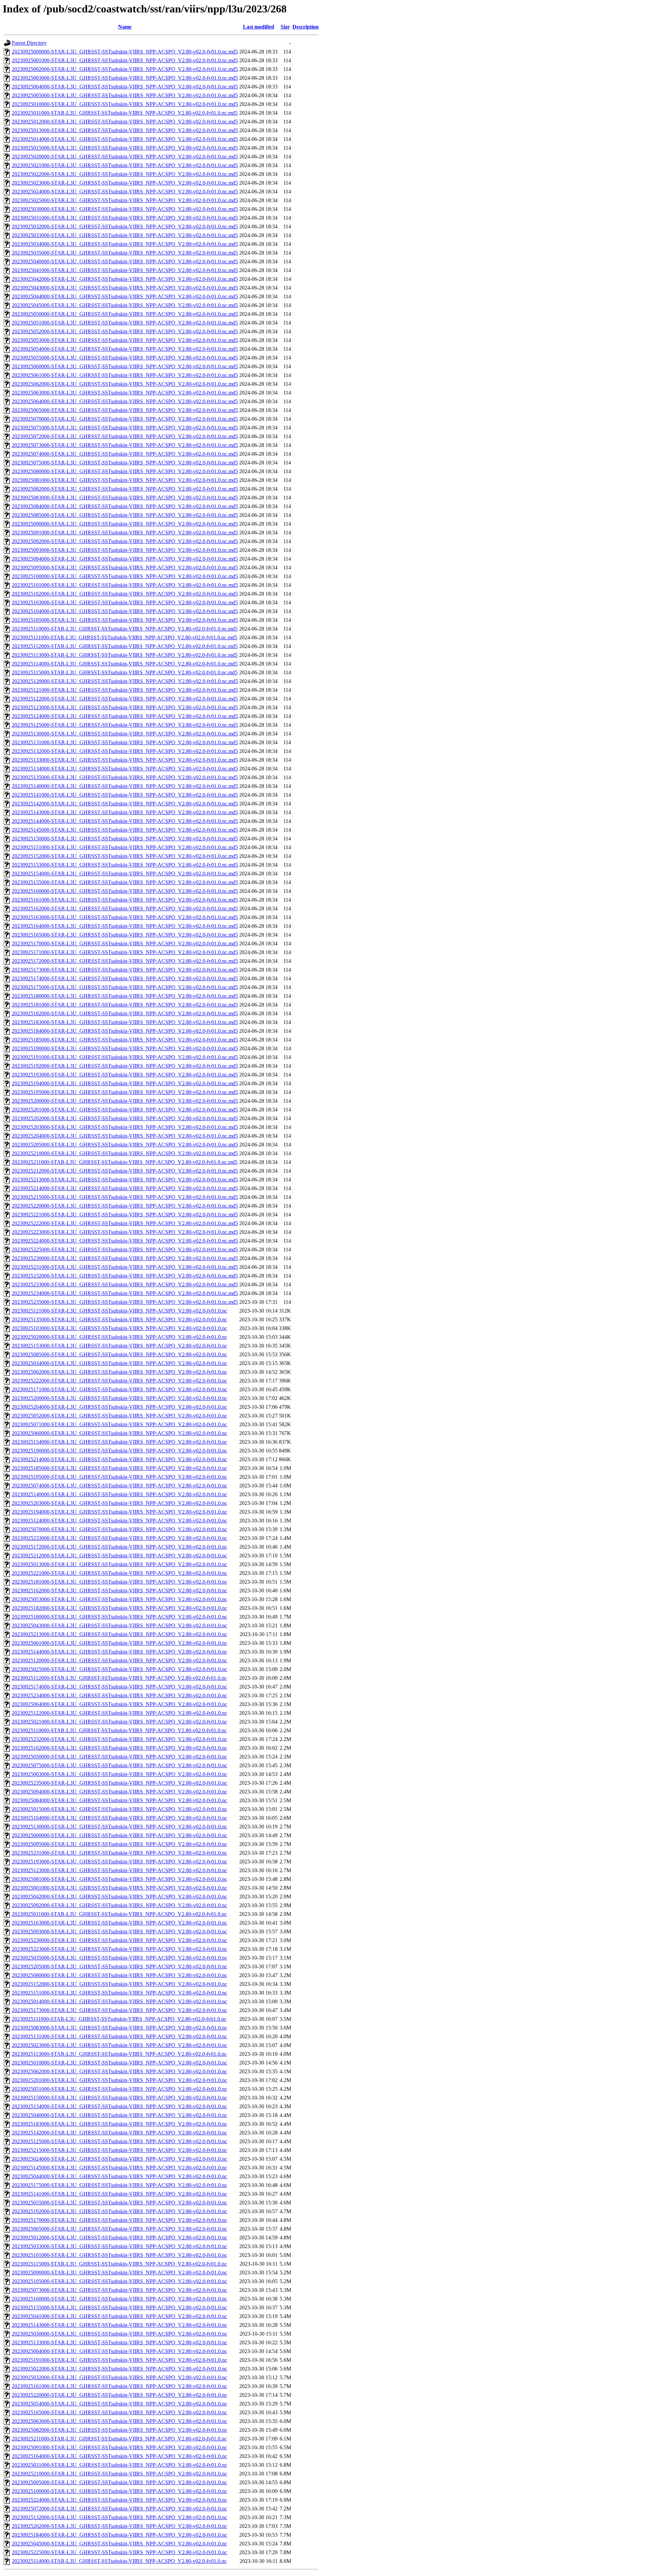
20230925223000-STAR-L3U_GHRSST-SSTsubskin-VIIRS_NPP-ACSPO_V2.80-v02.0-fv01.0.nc (119, 1949)
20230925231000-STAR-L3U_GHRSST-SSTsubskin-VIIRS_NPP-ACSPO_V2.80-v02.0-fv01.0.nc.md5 (125, 1267)
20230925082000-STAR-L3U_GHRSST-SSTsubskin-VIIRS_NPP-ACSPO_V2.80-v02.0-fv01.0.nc (119, 2430)
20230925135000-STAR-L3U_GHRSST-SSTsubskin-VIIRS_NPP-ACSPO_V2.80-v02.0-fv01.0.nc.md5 (125, 777)
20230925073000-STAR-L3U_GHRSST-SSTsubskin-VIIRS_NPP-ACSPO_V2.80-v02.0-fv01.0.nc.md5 (125, 445)
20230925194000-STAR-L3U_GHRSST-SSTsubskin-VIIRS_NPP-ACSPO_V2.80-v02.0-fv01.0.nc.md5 (125, 1083)
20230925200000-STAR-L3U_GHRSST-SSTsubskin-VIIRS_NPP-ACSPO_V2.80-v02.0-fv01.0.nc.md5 (125, 1101)
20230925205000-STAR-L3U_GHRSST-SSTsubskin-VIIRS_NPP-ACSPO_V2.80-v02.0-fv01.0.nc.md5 (125, 1145)
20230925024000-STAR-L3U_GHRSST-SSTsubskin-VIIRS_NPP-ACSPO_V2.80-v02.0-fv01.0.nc (119, 2159)
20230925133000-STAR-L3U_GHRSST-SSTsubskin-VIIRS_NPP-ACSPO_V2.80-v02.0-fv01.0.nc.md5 (125, 760)
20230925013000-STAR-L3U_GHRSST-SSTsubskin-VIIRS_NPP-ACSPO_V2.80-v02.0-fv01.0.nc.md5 (125, 130)
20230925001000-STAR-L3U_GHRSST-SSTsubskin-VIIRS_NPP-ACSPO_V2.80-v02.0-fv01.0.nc (119, 1888)
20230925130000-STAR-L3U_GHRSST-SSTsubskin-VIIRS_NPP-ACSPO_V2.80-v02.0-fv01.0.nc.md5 (125, 734)
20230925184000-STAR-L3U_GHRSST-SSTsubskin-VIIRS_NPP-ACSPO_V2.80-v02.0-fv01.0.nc (119, 2535)
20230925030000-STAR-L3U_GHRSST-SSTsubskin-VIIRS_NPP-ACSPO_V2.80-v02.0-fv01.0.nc (119, 2334)
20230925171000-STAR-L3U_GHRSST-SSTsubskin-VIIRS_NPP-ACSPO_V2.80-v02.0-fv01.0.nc (119, 1389)
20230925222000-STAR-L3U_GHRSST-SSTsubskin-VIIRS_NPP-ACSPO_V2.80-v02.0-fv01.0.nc (119, 1381)
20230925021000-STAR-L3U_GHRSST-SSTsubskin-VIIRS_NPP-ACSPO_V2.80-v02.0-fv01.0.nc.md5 (125, 165)
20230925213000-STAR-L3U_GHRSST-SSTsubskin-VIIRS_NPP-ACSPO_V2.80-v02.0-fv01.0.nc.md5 (125, 1180)
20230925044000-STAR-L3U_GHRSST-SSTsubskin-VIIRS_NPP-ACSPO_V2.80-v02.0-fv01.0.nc (119, 2176)
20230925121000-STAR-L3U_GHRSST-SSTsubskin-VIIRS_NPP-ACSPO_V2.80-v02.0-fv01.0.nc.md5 (125, 690)
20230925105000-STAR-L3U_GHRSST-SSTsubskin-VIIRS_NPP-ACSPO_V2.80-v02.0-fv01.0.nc (119, 2281)
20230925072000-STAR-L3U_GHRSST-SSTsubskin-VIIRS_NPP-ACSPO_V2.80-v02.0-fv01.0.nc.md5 (125, 436)
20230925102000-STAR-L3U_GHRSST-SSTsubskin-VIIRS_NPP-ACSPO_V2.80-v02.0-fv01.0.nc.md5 (125, 594)
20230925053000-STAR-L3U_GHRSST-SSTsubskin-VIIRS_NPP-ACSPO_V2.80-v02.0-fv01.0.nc (119, 1599)
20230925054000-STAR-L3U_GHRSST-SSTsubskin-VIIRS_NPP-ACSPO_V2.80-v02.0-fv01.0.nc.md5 (125, 349)
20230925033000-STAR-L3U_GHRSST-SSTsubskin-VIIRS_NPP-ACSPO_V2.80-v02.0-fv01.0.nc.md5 (125, 235)
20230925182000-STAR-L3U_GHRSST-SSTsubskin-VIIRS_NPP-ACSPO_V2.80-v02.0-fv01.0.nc (119, 1608)
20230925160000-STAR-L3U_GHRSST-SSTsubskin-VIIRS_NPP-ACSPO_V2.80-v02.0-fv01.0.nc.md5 (125, 891)
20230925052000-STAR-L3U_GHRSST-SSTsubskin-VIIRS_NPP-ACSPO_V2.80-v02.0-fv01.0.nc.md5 (125, 331)
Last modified (259, 27)
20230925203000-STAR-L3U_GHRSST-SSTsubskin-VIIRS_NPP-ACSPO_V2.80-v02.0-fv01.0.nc (119, 1503)
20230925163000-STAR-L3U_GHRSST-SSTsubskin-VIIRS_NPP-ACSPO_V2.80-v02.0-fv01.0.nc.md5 (125, 917)
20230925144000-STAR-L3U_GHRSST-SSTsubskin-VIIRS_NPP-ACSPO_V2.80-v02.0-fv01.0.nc (119, 1652)
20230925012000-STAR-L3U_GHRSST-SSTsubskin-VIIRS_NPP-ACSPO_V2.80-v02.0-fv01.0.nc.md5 (125, 122)
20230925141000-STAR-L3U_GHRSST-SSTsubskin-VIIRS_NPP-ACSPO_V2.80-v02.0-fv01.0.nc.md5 (125, 795)
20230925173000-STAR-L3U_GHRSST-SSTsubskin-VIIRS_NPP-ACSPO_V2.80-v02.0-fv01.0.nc (119, 2010)
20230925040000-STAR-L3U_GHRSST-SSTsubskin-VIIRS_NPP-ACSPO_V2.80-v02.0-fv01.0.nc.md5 (125, 261)
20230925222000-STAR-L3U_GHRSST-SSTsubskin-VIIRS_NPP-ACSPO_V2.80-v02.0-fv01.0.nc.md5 (125, 1223)
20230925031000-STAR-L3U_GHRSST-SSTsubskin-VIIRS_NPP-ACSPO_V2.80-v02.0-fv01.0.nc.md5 (125, 218)
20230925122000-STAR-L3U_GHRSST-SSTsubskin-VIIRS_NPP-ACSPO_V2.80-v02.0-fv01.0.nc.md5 (125, 699)
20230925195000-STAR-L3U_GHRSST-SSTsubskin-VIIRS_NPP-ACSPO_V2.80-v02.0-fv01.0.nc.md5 (125, 1092)
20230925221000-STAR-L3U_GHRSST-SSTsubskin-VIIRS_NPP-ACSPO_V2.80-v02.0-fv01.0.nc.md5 (125, 1215)
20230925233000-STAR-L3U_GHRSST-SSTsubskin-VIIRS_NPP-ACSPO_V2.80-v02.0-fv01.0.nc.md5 (125, 1284)
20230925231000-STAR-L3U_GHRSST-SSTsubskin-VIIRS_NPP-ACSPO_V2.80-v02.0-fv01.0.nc (119, 1853)
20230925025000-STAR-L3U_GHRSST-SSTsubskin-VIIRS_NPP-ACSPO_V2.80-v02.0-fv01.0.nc (119, 1669)
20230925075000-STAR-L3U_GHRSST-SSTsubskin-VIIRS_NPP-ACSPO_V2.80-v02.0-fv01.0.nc (119, 1765)
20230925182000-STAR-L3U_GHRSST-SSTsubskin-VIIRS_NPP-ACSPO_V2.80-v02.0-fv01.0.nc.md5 (125, 1013)
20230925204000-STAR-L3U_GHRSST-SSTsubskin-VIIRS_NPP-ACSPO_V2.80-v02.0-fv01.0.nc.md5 (125, 1136)
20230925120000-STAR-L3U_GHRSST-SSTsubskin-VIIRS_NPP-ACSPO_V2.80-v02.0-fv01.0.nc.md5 (125, 681)
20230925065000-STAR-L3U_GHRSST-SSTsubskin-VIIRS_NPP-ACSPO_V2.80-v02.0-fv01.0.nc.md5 (125, 410)
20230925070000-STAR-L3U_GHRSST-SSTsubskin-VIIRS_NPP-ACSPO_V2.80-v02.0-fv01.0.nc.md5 (125, 419)
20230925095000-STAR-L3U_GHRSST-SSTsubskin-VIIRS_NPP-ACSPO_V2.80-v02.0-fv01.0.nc (119, 1844)
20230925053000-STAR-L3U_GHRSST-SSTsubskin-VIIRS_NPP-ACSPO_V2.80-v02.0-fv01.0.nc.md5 (125, 340)
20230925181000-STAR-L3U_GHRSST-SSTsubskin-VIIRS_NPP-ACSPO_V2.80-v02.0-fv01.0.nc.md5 (125, 1005)
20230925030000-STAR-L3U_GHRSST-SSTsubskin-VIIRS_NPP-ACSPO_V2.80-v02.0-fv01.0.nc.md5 (125, 209)
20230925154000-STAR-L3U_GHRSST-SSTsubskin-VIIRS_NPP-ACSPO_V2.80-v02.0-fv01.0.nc (119, 1442)
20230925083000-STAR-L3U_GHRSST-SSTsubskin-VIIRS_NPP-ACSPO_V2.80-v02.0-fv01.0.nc (119, 2028)
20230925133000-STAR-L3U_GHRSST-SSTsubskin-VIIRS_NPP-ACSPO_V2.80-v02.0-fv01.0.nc (119, 2342)
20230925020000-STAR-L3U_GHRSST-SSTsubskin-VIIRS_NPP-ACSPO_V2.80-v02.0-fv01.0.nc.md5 (125, 157)
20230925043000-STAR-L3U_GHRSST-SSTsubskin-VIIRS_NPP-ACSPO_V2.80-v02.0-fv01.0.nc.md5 (125, 288)
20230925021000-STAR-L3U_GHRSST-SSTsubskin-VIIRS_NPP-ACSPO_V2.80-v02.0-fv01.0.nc (119, 1722)
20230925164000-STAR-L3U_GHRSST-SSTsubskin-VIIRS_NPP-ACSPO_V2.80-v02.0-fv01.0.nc (119, 2456)
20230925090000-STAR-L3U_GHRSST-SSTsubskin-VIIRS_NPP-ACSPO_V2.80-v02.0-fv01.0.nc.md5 (125, 524)
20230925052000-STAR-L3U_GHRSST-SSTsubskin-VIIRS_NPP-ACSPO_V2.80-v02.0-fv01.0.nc (119, 1416)
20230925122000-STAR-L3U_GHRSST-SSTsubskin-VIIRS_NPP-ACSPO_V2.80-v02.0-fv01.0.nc (119, 1713)
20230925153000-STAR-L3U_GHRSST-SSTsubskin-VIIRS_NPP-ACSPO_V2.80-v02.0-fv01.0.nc (119, 1346)
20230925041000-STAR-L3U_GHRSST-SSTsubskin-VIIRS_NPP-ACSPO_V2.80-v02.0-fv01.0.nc (119, 2316)
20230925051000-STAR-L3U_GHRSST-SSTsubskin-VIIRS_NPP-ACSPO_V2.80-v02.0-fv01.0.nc (119, 2089)
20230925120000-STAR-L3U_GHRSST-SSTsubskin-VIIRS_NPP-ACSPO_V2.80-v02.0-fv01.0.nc (119, 1660)
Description (306, 27)
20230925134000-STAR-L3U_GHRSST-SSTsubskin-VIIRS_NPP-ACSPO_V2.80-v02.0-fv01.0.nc (119, 2106)
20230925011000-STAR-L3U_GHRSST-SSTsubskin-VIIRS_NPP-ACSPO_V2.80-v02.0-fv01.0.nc (119, 1914)
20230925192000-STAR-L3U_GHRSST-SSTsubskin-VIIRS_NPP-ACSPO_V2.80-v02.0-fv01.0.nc (119, 2211)
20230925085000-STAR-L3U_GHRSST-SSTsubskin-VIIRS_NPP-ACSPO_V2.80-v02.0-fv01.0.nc (119, 1354)
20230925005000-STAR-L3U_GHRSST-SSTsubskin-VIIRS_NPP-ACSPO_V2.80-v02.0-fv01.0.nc (119, 2482)
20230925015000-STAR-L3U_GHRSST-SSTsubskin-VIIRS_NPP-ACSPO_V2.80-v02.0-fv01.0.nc (119, 1809)
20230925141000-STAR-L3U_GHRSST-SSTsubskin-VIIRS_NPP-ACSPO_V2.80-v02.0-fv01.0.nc (119, 2194)
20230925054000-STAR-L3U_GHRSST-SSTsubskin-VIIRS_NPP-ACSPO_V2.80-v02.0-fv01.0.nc (119, 2404)
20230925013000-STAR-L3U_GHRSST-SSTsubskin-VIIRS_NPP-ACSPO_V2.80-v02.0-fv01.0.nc (119, 1564)
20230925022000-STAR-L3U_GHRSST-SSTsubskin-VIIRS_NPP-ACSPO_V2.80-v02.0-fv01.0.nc (119, 2369)
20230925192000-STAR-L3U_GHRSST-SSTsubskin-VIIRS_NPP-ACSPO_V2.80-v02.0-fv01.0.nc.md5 (125, 1066)
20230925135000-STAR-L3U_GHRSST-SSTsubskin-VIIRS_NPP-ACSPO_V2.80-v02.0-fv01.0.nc (119, 1319)
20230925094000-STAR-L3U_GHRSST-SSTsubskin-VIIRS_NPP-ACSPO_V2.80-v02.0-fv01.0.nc (119, 1792)
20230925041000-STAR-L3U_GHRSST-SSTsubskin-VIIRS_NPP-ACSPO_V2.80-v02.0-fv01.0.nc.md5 (125, 270)
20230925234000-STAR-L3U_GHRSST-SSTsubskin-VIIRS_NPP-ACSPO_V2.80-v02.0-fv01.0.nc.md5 (125, 1293)
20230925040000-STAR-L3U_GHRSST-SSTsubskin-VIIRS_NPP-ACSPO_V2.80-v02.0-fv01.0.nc (119, 2115)
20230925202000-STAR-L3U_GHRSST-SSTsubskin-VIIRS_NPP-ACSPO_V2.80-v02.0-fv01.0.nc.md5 (125, 1118)
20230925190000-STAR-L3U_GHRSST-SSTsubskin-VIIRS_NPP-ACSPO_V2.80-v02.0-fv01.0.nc (119, 1451)
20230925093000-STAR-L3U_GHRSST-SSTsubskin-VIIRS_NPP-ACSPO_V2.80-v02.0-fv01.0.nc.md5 (125, 550)
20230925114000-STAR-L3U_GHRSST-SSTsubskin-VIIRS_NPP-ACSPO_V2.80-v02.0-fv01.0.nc (119, 2561)
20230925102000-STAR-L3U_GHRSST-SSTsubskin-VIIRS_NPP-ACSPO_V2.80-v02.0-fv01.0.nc (119, 1748)
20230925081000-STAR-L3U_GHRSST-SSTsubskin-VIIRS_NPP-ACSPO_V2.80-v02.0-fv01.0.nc (119, 1879)
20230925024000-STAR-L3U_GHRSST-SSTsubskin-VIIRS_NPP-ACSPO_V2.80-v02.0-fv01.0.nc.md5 (125, 192)
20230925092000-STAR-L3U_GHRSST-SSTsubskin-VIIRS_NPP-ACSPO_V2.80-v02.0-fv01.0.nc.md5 (125, 541)
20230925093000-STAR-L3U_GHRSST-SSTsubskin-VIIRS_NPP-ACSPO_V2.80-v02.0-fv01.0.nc (119, 1931)
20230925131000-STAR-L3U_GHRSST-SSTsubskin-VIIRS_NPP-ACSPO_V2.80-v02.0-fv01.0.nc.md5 (125, 742)
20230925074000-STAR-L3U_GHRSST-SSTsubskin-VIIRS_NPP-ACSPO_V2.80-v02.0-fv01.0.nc (119, 1486)
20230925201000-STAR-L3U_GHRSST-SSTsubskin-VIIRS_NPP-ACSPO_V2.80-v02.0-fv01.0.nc (119, 2080)
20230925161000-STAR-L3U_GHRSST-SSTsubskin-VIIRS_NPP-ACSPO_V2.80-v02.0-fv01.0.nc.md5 (125, 900)
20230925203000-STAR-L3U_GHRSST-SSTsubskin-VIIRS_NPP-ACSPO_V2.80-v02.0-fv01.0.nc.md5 (125, 1127)
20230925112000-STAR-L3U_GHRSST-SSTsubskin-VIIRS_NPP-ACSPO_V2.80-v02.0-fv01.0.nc (119, 1678)
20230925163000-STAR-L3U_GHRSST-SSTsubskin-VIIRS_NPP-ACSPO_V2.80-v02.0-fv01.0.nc (119, 1923)
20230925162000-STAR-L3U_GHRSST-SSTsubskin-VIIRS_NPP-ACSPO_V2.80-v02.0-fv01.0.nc (119, 1590)
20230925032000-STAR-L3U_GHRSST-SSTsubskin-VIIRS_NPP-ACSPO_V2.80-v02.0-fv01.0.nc (119, 2377)
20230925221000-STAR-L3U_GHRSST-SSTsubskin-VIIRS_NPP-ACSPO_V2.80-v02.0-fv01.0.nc (119, 1573)
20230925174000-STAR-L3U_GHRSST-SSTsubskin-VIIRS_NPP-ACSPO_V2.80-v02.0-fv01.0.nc (119, 1687)
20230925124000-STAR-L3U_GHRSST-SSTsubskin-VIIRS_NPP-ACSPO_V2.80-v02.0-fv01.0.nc (119, 1521)
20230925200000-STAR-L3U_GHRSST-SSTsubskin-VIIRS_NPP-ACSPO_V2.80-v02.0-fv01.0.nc (119, 1398)
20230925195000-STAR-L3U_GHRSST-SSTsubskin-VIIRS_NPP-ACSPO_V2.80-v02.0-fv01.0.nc (119, 1477)
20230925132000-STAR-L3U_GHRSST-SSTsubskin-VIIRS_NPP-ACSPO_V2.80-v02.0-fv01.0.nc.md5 (125, 751)
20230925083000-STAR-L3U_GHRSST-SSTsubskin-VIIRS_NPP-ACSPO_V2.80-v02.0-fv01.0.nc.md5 (125, 498)
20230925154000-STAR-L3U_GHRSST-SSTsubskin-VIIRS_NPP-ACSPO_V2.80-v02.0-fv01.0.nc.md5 (125, 874)
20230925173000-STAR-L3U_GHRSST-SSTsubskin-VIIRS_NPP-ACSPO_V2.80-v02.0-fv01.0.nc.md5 (125, 970)
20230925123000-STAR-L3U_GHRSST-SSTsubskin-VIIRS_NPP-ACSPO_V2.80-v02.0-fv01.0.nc (119, 1870)
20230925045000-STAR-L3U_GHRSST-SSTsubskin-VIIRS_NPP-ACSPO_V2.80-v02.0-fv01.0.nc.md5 (125, 305)
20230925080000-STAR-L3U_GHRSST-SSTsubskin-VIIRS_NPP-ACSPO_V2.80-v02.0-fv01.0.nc (119, 1975)
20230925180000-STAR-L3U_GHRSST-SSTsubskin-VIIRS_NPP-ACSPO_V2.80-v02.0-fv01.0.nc (119, 1617)
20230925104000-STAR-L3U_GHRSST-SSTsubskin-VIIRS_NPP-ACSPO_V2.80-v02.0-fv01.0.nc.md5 (125, 611)
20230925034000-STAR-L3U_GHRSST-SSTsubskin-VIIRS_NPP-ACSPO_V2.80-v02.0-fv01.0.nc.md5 (125, 244)
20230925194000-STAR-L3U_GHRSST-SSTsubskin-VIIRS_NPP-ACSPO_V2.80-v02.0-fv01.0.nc (119, 1512)
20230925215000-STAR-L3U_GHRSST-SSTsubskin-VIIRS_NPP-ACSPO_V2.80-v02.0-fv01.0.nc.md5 (125, 1197)
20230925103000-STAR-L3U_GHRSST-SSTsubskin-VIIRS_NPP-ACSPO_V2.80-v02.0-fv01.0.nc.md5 (125, 602)
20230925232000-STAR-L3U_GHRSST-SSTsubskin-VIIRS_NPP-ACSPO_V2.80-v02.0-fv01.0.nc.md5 (125, 1276)
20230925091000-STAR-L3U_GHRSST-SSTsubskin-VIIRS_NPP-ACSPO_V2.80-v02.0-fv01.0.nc (119, 2447)
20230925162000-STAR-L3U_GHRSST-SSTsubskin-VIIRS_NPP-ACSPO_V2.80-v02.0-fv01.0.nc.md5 (125, 908)
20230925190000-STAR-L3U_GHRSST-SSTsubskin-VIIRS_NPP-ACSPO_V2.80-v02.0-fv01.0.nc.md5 (125, 1048)
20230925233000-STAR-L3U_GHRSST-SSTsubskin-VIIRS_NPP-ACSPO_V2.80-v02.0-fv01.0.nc (119, 1538)
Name (125, 27)
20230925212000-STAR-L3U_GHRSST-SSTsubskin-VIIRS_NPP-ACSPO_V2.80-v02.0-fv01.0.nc (119, 1556)
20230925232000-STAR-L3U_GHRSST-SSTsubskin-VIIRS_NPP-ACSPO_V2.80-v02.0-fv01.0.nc (119, 1739)
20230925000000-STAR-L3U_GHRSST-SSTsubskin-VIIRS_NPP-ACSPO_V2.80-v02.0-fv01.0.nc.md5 (125, 52)
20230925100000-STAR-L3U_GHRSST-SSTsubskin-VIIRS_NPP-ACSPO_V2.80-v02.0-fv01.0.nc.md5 (125, 576)
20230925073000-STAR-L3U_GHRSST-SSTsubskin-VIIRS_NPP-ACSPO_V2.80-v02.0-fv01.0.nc (119, 2290)
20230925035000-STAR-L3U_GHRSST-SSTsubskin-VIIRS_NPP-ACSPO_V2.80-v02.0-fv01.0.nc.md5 (125, 253)
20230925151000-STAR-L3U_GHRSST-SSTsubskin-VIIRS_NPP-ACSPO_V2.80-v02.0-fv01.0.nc (119, 1993)
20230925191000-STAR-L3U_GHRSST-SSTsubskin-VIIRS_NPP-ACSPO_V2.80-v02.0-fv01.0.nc (119, 2360)
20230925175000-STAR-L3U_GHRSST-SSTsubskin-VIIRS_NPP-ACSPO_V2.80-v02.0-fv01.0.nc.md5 (125, 987)
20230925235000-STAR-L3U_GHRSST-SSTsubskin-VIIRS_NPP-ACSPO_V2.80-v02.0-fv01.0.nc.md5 (125, 1302)
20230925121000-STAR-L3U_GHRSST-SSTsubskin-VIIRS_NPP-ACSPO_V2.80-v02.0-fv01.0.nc (119, 1311)
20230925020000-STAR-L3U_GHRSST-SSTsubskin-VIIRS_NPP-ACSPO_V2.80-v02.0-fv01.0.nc (119, 1337)
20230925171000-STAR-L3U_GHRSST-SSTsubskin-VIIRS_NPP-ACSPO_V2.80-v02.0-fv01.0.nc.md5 (125, 952)
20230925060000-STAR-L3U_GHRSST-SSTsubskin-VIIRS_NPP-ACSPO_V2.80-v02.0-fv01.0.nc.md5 (125, 366)
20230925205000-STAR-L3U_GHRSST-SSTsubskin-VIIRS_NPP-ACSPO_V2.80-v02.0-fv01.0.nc (119, 1966)
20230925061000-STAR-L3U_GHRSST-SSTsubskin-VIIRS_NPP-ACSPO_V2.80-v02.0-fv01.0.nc (119, 1643)
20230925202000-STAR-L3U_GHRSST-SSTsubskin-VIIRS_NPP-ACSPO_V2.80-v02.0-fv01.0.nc (119, 2526)
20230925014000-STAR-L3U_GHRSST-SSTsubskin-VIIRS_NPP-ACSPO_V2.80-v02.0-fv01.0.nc (119, 2001)
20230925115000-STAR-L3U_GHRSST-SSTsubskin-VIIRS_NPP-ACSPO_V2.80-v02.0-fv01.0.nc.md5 (125, 672)
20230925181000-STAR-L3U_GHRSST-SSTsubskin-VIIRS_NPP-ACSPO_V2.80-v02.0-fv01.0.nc (119, 1582)
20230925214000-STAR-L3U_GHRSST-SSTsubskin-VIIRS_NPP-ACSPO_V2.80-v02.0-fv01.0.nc (119, 1459)
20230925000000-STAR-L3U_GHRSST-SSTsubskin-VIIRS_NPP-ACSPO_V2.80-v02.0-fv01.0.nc (119, 1835)
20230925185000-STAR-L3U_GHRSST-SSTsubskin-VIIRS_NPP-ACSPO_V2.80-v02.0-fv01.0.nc (119, 1468)
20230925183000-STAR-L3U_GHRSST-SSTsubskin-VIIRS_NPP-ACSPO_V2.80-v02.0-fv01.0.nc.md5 (125, 1022)
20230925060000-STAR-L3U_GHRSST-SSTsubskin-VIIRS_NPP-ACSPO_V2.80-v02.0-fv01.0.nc (119, 1433)
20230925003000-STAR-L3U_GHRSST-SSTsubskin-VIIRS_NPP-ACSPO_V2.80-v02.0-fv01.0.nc (119, 1774)
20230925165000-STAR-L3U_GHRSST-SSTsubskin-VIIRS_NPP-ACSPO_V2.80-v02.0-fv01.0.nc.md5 (125, 935)
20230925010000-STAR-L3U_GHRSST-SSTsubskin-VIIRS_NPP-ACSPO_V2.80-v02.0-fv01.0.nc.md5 (125, 104)
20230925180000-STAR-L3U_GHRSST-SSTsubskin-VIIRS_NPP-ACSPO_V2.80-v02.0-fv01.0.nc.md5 (125, 996)
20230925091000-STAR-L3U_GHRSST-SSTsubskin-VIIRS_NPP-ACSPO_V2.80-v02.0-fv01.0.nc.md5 (125, 533)
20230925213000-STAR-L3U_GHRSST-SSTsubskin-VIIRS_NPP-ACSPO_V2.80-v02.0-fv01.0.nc (119, 1634)
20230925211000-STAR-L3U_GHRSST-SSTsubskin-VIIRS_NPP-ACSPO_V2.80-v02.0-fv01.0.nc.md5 (125, 1162)
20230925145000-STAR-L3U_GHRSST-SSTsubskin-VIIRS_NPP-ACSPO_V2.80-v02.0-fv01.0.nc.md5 (125, 830)
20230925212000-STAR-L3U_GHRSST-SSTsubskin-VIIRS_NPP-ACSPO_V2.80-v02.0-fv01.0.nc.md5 (125, 1171)
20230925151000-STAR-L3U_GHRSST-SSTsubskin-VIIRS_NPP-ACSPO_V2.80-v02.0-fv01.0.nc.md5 (125, 847)
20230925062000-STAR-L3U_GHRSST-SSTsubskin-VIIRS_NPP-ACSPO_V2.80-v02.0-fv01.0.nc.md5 (125, 384)
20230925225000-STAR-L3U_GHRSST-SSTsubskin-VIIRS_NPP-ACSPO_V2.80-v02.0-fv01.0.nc (119, 2552)
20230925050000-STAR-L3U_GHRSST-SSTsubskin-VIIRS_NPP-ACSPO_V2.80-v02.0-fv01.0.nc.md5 (125, 314)
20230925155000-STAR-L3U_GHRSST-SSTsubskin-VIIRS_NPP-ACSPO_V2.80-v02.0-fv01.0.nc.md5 (125, 882)
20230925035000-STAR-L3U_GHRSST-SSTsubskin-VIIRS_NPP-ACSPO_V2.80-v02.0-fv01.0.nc (119, 1958)
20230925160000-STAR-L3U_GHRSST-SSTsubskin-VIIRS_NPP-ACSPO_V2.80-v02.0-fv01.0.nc (119, 2299)
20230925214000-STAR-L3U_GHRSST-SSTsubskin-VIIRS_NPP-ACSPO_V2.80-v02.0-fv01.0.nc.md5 (125, 1188)
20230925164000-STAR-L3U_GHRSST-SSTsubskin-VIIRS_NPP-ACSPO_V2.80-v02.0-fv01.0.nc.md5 (125, 926)
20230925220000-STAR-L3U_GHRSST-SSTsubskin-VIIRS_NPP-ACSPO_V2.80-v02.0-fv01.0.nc (119, 2395)
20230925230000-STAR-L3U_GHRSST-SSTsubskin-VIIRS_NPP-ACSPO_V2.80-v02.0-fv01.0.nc (119, 1940)
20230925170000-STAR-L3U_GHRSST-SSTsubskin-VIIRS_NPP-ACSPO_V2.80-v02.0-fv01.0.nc (119, 2220)
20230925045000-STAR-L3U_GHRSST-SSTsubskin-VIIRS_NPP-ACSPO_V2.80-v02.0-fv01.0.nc (119, 2544)
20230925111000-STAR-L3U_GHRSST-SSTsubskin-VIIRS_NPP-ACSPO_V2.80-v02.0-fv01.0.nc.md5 (124, 637)
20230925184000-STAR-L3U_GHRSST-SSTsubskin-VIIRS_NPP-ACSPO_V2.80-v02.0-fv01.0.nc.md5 (125, 1031)
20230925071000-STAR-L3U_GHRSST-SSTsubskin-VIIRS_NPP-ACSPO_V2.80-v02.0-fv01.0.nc (119, 1424)
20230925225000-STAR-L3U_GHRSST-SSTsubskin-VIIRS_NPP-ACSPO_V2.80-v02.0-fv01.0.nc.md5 (125, 1249)
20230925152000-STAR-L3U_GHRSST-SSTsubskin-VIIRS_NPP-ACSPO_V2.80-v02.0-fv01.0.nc (119, 1984)
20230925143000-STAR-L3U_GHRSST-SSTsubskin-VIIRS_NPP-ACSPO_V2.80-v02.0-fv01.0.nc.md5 (125, 812)
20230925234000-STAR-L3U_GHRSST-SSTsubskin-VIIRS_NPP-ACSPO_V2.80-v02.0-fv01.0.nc (119, 1695)
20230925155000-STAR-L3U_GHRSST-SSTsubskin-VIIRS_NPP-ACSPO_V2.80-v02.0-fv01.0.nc (119, 2307)
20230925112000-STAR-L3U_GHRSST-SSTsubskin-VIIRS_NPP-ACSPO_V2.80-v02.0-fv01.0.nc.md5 (125, 646)
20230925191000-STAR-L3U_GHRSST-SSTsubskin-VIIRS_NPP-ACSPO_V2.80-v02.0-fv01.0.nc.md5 (125, 1057)
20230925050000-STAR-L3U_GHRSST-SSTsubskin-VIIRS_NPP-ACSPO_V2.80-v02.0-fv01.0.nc (119, 1757)
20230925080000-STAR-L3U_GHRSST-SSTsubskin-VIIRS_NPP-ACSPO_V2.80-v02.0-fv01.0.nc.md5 (125, 471)
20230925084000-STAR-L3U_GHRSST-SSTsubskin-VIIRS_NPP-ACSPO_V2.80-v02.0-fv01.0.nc (119, 1800)
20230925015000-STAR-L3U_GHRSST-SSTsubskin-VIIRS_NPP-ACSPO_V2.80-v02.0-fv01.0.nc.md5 (125, 148)
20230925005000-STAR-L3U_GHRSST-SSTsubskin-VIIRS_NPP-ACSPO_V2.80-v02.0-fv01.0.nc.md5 (125, 95)
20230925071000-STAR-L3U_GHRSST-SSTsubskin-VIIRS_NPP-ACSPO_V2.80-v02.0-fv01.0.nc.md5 (125, 428)
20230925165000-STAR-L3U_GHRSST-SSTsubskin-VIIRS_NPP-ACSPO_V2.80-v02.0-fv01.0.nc (119, 2412)
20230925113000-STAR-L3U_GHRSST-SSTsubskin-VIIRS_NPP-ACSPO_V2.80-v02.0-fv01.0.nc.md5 (125, 655)
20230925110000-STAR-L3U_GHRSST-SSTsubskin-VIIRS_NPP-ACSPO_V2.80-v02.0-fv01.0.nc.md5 (125, 629)
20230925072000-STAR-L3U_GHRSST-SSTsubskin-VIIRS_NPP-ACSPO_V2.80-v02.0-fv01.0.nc (119, 2509)
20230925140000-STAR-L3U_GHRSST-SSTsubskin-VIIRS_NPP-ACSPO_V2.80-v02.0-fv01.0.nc (119, 1494)
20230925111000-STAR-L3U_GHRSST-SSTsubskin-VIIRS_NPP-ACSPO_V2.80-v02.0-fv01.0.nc (119, 2019)
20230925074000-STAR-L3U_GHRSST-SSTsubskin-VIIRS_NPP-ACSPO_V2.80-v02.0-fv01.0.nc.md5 (125, 454)
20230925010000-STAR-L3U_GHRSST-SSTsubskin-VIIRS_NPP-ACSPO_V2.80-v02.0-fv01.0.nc (119, 2063)
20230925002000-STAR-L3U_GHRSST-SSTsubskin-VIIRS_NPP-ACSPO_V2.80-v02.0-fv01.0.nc (119, 1372)
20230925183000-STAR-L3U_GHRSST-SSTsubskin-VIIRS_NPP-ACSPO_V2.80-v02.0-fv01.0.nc (119, 2124)
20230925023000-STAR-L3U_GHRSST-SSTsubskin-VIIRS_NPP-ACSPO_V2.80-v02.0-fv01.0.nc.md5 (125, 183)
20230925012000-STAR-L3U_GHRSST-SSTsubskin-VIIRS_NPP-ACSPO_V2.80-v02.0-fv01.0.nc (119, 2238)
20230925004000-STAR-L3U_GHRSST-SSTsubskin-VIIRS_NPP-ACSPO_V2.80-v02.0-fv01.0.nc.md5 (125, 87)
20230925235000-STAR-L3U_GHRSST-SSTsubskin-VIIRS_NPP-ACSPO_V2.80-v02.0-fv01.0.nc (119, 1783)
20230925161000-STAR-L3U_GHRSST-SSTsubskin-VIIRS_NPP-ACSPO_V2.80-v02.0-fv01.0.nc (119, 2386)
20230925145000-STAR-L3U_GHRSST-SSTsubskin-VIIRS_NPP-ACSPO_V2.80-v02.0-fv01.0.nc (119, 2168)
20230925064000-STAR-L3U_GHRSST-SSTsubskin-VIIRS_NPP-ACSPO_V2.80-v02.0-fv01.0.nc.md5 (125, 401)
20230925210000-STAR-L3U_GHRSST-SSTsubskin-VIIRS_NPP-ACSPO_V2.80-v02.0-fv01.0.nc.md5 (125, 1153)
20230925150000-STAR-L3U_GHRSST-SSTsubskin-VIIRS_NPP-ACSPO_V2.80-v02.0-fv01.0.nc (119, 2098)
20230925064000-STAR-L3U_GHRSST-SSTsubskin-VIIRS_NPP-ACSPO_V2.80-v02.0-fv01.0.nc (119, 1704)
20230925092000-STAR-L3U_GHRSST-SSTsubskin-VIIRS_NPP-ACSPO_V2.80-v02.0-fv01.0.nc (119, 1905)
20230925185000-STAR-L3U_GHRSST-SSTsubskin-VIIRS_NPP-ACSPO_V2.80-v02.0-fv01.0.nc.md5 (125, 1040)
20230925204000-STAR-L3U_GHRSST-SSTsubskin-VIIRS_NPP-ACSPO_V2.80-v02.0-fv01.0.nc (119, 1407)
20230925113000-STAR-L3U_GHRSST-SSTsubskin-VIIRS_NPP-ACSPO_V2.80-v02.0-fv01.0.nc (119, 2054)
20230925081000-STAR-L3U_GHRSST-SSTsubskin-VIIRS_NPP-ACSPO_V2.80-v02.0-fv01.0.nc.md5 (125, 480)
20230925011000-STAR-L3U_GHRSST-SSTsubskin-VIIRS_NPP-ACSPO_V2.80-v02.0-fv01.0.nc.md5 (125, 113)
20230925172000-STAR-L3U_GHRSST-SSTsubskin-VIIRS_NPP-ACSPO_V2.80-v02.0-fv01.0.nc (119, 1547)
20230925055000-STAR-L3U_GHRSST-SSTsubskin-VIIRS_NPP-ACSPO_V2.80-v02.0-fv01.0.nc (119, 2203)
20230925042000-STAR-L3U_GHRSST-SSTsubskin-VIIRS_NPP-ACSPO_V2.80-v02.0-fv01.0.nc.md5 (125, 279)
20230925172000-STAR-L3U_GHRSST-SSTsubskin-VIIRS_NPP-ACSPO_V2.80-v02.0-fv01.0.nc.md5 (125, 961)
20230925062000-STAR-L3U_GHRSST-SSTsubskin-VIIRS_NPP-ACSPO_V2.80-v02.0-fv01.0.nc (119, 2071)
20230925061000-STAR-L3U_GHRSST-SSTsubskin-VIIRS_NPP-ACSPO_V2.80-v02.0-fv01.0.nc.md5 (125, 375)
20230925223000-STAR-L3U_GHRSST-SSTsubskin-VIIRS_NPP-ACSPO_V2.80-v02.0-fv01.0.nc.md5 (125, 1232)
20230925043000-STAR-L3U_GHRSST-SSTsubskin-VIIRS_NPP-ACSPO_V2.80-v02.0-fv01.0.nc (119, 1625)
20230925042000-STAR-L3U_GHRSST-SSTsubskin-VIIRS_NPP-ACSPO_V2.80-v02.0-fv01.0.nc (119, 1897)
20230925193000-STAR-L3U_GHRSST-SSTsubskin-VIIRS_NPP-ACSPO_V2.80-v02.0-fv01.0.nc (119, 1862)
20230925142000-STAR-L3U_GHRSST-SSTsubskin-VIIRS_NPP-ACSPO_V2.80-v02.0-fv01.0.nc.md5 (125, 804)
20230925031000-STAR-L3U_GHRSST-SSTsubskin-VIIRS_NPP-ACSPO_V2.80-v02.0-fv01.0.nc (119, 2465)
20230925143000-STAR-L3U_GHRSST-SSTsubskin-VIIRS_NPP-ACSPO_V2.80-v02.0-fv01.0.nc (119, 2325)
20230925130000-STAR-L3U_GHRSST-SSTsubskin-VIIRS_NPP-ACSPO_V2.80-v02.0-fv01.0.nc (119, 1827)
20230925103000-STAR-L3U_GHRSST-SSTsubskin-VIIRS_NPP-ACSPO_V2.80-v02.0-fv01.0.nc (119, 1328)
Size (285, 27)
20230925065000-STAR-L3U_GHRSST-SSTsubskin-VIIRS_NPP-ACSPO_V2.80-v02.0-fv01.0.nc (119, 2229)
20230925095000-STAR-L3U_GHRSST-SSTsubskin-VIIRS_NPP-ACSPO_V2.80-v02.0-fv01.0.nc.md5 (125, 567)
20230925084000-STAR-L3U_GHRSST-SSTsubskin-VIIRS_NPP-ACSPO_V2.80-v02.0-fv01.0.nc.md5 (125, 506)
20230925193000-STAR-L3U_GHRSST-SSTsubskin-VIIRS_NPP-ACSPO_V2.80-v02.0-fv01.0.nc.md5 (125, 1075)
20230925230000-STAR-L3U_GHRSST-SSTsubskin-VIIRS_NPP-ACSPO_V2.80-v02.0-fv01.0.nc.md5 (125, 1258)
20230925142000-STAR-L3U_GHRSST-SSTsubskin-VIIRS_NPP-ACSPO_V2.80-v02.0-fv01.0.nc (119, 2133)
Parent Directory (29, 43)
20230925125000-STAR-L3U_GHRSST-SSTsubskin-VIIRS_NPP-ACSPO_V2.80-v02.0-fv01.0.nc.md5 (125, 725)
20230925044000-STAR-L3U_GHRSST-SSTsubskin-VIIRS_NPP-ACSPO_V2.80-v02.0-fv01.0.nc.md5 (125, 296)
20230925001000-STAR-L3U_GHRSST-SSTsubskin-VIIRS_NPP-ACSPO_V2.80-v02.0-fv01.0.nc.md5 (125, 60)
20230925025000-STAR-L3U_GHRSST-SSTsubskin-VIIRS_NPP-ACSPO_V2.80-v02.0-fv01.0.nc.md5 (125, 200)
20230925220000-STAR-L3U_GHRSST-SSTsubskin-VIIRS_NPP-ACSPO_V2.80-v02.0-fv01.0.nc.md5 (125, 1206)
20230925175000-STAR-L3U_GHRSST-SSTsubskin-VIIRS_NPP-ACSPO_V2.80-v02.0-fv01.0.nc (119, 2185)
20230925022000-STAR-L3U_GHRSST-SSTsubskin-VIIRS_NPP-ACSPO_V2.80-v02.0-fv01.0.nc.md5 (125, 174)
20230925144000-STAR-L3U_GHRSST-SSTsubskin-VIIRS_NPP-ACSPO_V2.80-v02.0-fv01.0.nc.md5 (125, 821)
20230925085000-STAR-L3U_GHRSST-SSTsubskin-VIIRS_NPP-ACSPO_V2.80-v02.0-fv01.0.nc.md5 (125, 515)
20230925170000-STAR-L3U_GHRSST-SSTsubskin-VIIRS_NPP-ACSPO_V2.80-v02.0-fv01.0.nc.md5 (125, 943)
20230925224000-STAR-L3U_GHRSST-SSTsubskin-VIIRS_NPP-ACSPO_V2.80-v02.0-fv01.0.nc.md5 (125, 1241)
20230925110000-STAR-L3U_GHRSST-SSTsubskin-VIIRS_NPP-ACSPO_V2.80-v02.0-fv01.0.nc (119, 1730)
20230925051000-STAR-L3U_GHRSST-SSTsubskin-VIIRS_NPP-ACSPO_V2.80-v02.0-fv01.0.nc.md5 (125, 323)
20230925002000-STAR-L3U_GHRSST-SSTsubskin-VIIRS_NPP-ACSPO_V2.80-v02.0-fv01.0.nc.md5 (125, 69)
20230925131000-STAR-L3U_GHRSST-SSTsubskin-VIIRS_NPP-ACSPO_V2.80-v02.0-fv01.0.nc (119, 2036)
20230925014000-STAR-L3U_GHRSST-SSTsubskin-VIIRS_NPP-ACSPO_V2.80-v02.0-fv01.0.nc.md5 (125, 139)
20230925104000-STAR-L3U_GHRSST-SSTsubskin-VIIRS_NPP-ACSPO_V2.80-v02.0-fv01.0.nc (119, 1818)
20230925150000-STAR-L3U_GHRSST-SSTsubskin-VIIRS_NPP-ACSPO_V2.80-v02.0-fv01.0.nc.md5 (125, 839)
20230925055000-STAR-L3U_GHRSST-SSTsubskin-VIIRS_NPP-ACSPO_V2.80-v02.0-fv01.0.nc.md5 (125, 358)
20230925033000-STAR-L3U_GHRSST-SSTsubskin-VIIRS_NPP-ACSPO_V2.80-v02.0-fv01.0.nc (119, 2246)
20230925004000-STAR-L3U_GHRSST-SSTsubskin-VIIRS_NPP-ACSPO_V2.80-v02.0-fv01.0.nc (119, 2351)
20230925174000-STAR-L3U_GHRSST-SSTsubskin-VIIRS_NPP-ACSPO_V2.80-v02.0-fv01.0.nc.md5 (125, 978)
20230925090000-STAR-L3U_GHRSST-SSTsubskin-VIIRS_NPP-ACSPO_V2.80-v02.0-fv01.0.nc (119, 2272)
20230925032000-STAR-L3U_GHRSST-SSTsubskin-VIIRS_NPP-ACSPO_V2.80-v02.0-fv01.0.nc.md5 (125, 226)
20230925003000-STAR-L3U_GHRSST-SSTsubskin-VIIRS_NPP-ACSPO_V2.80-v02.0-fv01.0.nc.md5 (125, 78)
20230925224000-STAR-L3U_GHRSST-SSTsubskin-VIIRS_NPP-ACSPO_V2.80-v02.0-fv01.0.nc (119, 2500)
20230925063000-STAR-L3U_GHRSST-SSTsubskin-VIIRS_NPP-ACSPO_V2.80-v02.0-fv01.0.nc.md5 (125, 393)
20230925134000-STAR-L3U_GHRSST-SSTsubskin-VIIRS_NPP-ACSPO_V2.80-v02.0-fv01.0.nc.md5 (125, 769)
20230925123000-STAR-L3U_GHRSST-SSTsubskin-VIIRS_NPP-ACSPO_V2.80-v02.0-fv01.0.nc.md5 (125, 707)
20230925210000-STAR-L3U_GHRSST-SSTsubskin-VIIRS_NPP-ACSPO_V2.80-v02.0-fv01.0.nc (119, 2474)
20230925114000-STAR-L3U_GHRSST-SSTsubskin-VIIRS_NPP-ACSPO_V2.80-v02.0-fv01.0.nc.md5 (125, 664)
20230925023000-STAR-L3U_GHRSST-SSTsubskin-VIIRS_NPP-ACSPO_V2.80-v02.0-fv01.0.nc (119, 2045)
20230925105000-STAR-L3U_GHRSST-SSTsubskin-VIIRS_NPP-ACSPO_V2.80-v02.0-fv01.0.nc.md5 (125, 620)
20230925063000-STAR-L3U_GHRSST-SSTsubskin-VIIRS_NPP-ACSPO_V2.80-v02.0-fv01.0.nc (119, 2421)
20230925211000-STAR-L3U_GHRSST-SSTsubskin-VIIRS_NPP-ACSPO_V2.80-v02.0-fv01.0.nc (119, 2439)
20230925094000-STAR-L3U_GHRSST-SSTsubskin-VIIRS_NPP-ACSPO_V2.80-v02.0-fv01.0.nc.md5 (125, 559)
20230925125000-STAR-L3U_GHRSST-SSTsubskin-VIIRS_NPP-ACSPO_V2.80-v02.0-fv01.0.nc (119, 2141)
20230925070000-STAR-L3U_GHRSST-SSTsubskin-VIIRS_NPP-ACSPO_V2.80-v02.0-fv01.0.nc (119, 1529)
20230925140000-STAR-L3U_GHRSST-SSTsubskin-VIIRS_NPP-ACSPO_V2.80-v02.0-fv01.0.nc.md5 (125, 786)
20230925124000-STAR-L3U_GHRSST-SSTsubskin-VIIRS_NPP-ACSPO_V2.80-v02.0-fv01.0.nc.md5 (125, 716)
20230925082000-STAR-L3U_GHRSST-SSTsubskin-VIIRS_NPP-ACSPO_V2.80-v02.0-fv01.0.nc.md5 (125, 489)
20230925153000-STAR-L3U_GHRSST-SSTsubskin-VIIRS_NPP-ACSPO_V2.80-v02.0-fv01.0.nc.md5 (125, 865)
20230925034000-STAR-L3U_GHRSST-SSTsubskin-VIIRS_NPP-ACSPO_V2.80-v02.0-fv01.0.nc (119, 1363)
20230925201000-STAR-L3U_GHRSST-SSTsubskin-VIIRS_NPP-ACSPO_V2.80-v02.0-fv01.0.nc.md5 (125, 1110)
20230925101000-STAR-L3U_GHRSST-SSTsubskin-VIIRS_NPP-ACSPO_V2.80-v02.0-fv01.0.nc (119, 2255)
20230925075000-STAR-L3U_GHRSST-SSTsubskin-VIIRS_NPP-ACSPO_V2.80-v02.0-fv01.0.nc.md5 (125, 463)
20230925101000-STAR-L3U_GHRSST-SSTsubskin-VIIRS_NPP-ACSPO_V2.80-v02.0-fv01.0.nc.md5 (125, 585)
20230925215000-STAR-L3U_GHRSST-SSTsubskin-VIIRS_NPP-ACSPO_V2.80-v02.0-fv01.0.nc (119, 2150)
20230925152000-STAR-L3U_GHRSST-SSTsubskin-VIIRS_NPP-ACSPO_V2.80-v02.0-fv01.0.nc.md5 (125, 856)
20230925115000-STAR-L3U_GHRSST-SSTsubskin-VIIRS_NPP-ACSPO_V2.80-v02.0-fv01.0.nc (119, 2264)
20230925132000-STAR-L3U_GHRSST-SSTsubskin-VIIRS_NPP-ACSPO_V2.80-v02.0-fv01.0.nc (119, 2517)
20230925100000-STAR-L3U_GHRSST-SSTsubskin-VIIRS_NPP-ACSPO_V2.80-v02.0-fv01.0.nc (119, 2491)
